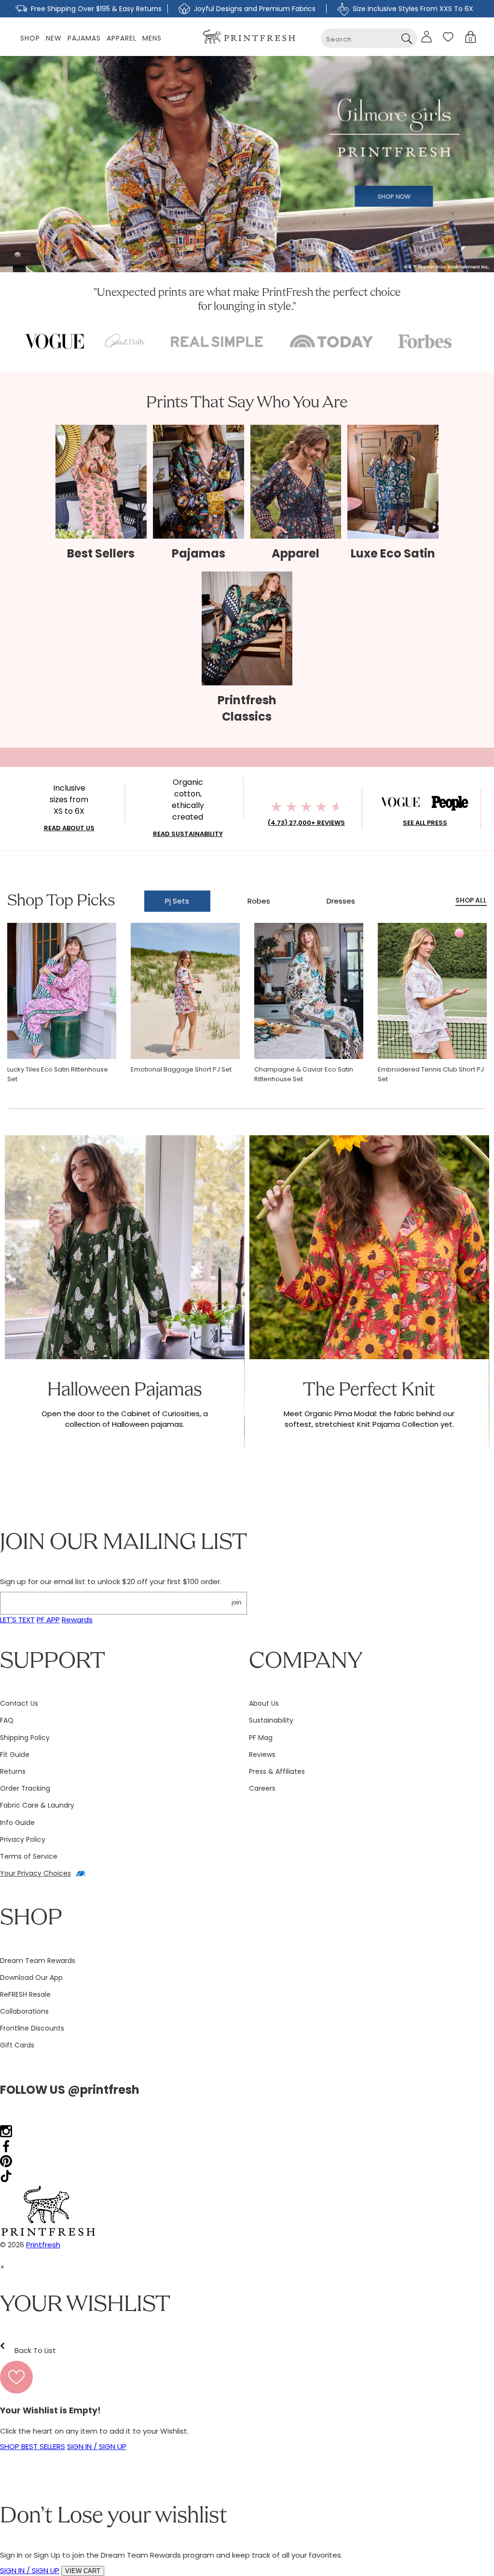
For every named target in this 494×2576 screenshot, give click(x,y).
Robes (259, 901)
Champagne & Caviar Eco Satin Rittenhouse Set (304, 1074)
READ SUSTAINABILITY (188, 834)
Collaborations (24, 2011)
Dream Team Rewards (38, 1961)
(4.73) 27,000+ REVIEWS (306, 823)
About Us (264, 1703)
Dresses (341, 901)
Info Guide (17, 1823)
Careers (262, 1788)
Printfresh (43, 2245)
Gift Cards (17, 2045)
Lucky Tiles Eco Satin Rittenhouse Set (58, 1074)
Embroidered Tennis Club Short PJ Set (431, 1074)
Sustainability (271, 1720)
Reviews (262, 1754)
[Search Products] (406, 38)
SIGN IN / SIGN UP (97, 2446)
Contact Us (19, 1703)
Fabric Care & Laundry (37, 1805)
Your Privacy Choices (35, 1873)
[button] (471, 37)
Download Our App (31, 1977)
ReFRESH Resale (25, 1994)
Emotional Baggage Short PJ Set (181, 1069)
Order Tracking (25, 1788)
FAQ (7, 1720)
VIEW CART (83, 2571)
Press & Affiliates (277, 1771)
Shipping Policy (25, 1738)
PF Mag (261, 1738)
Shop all (471, 900)
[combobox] (369, 38)
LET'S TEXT (17, 1620)
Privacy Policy (23, 1839)
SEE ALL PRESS (425, 823)
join (236, 1602)
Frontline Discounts (32, 2028)
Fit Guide (15, 1754)
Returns (13, 1771)
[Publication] (54, 341)
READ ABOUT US (69, 828)
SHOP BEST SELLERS (33, 2446)
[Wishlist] (448, 37)
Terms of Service (29, 1856)
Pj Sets (177, 901)
